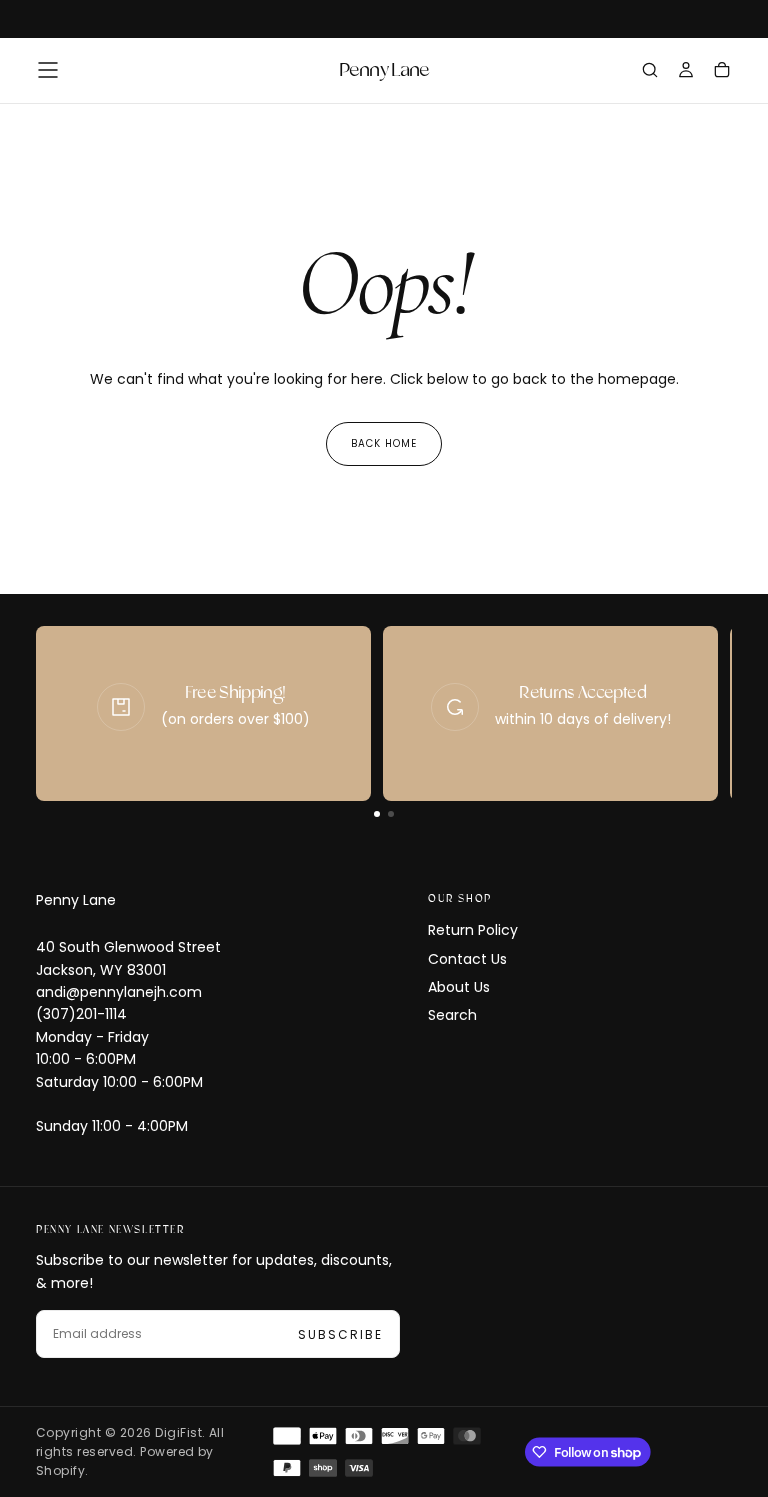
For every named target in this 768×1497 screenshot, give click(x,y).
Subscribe (340, 1334)
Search (452, 1015)
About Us (459, 987)
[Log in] (686, 72)
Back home (384, 443)
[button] (48, 70)
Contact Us (467, 959)
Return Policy (473, 930)
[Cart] (722, 72)
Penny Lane (76, 900)
